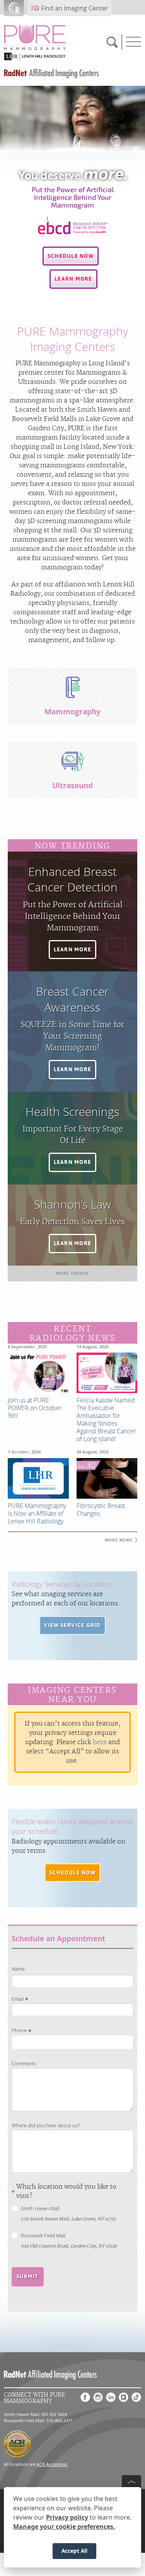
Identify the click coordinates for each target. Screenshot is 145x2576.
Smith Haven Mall (40, 2209)
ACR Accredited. (52, 2464)
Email (18, 1999)
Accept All (74, 2551)
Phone (19, 2030)
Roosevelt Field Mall (43, 2236)
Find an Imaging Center (75, 8)
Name (18, 1969)
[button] (71, 256)
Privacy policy (67, 2517)
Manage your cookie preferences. (64, 2527)
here (100, 1742)
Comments (24, 2064)
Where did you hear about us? (46, 2125)
